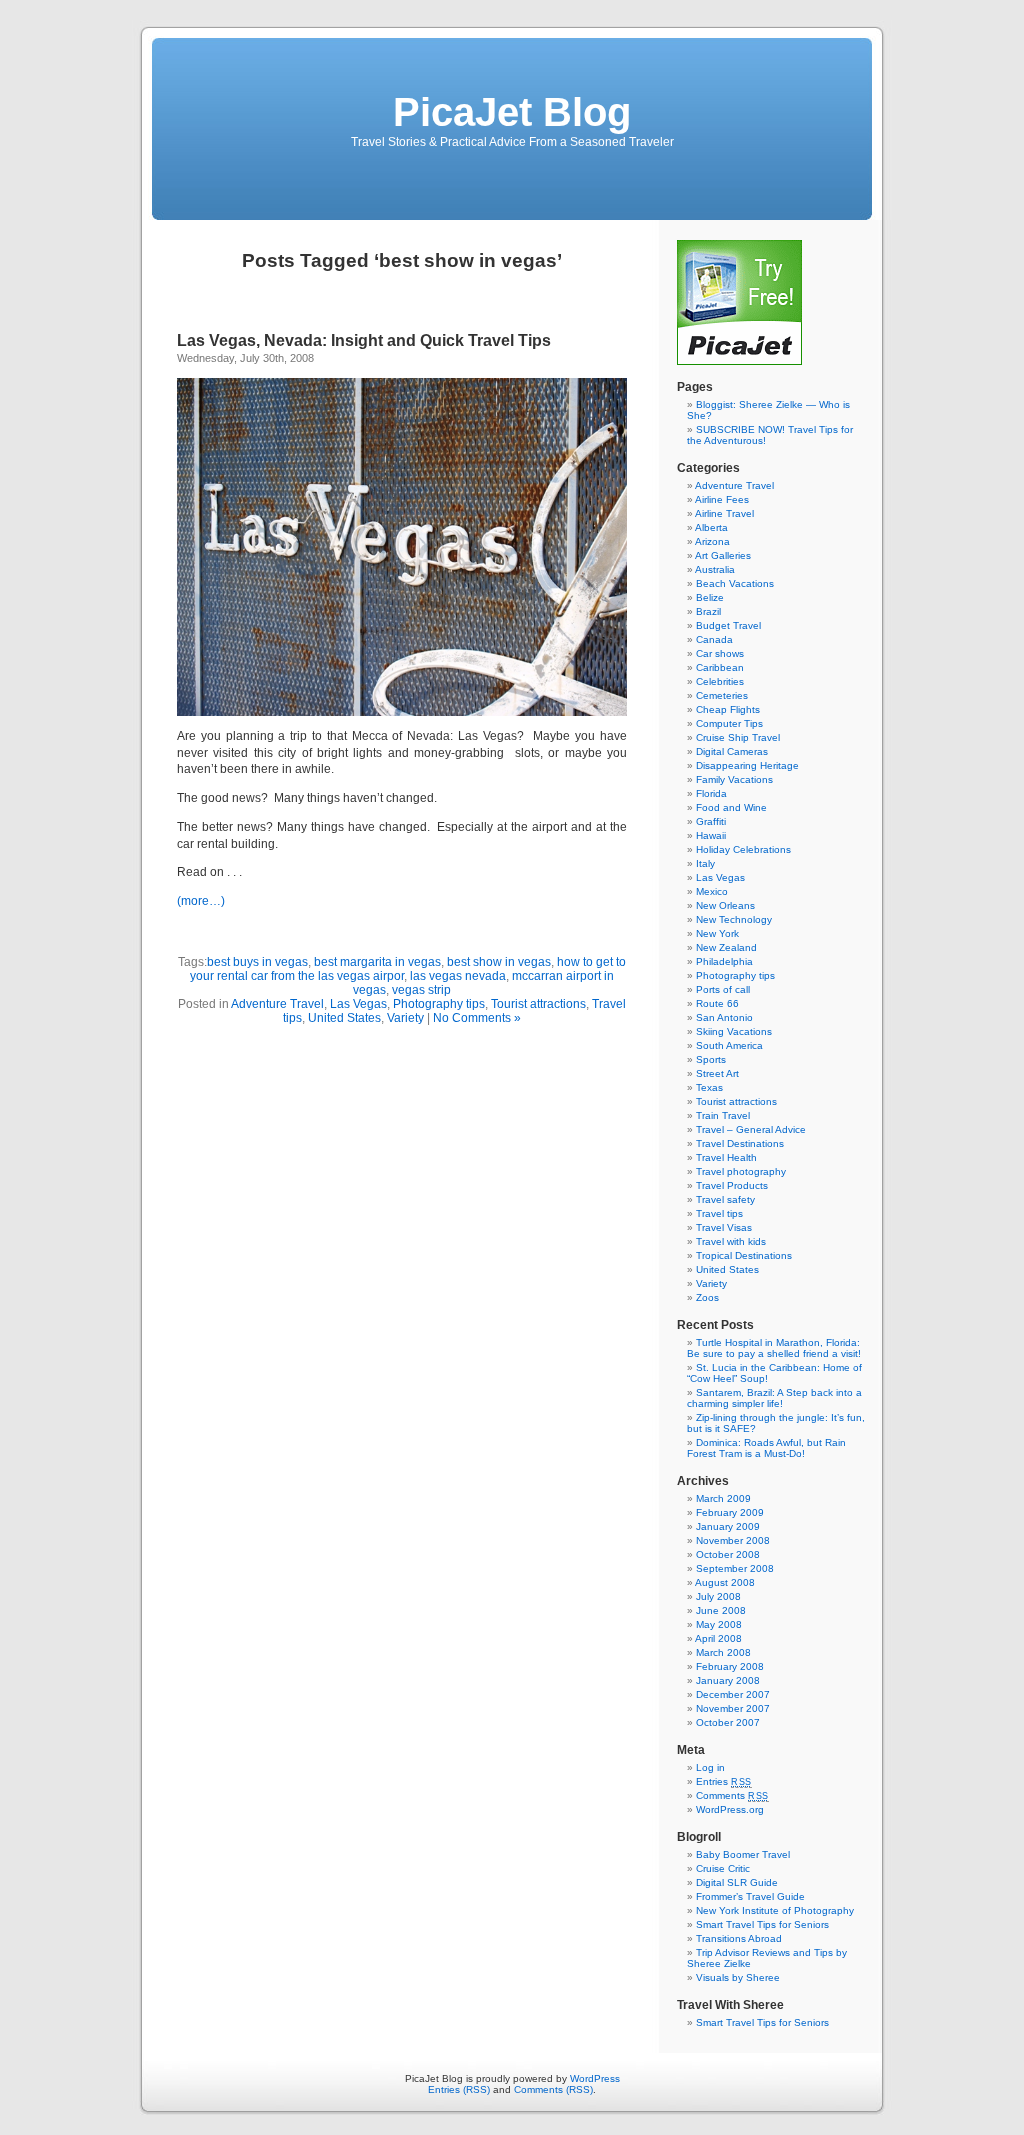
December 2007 (733, 1694)
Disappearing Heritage (747, 765)
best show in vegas (499, 962)
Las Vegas (358, 1004)
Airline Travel (724, 513)
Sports (711, 1059)
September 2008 (735, 1568)
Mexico (712, 891)
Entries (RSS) (459, 2089)
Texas (709, 1087)
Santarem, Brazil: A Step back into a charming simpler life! (774, 1398)
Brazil (708, 611)
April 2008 (718, 1638)
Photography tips (439, 1004)
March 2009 (723, 1498)
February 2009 (730, 1512)
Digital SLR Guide (737, 1882)
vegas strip (421, 990)
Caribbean (720, 667)
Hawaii (711, 835)
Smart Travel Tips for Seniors (762, 1924)
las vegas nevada (458, 976)
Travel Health (726, 1157)
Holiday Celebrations (743, 849)
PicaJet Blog (512, 112)
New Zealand (726, 947)
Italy (705, 863)
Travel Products (732, 1185)
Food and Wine (731, 807)
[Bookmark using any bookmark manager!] (239, 934)
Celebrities (720, 681)
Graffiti (711, 821)
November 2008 (733, 1540)
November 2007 (733, 1708)
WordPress (595, 2078)
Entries (724, 1781)
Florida (711, 793)
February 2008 (730, 1666)
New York (717, 933)
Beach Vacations (735, 583)
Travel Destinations (740, 1143)
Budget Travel (728, 625)
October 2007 (728, 1722)
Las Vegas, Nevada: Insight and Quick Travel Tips (364, 340)
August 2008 (725, 1582)
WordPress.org (730, 1809)
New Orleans (725, 905)
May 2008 (719, 1624)
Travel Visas (724, 1227)
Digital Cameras (732, 751)
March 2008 (723, 1652)
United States (344, 1018)
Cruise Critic (723, 1868)
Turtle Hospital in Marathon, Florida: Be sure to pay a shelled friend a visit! (774, 1348)
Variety (405, 1018)
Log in (710, 1767)
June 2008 (721, 1610)
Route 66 (717, 1003)
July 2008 (718, 1596)
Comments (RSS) (553, 2089)
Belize (710, 597)
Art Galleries (723, 555)
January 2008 (728, 1680)
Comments (732, 1795)
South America (729, 1045)
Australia (715, 569)
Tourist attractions (538, 1004)
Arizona (712, 541)
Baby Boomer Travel (743, 1854)
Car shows (720, 653)
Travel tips (719, 1213)
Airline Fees (722, 499)
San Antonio (724, 1017)
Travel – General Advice (751, 1129)
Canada (714, 639)
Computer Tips (729, 723)
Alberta (711, 527)
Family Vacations (734, 779)
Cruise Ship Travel (738, 737)
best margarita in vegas (377, 962)
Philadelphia (724, 961)
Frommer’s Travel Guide (750, 1896)
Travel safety (725, 1199)
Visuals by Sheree (738, 1977)
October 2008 (728, 1554)
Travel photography (741, 1171)
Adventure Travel (277, 1004)
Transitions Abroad (739, 1938)
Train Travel (723, 1115)
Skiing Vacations (734, 1031)
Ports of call (723, 989)
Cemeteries (722, 695)
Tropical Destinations (744, 1255)
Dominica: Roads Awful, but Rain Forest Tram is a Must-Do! (766, 1448)
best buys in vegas (257, 962)
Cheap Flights (728, 709)
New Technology (734, 919)
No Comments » (477, 1018)
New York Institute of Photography (775, 1910)
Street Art (717, 1073)
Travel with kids (731, 1241)
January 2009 (728, 1526)
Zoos (707, 1297)
